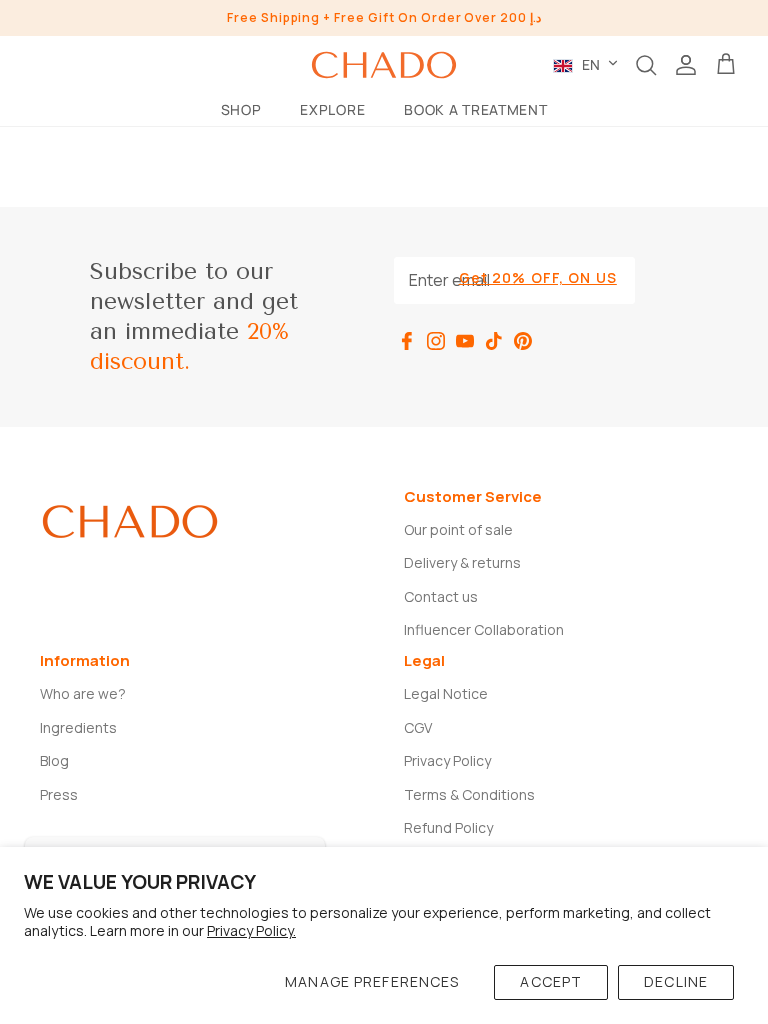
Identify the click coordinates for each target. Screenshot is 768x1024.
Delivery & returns (462, 562)
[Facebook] (407, 341)
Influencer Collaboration (484, 629)
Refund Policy (448, 827)
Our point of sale (458, 529)
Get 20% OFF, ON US (538, 277)
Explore (332, 109)
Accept (551, 981)
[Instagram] (436, 341)
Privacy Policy (447, 760)
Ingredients (78, 727)
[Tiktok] (494, 341)
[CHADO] (384, 65)
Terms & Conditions (469, 794)
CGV (418, 727)
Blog (54, 760)
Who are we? (83, 693)
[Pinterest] (523, 341)
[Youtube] (465, 341)
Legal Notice (446, 693)
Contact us (441, 596)
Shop (241, 109)
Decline (676, 981)
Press (59, 794)
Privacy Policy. (251, 930)
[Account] (686, 65)
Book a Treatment (475, 109)
